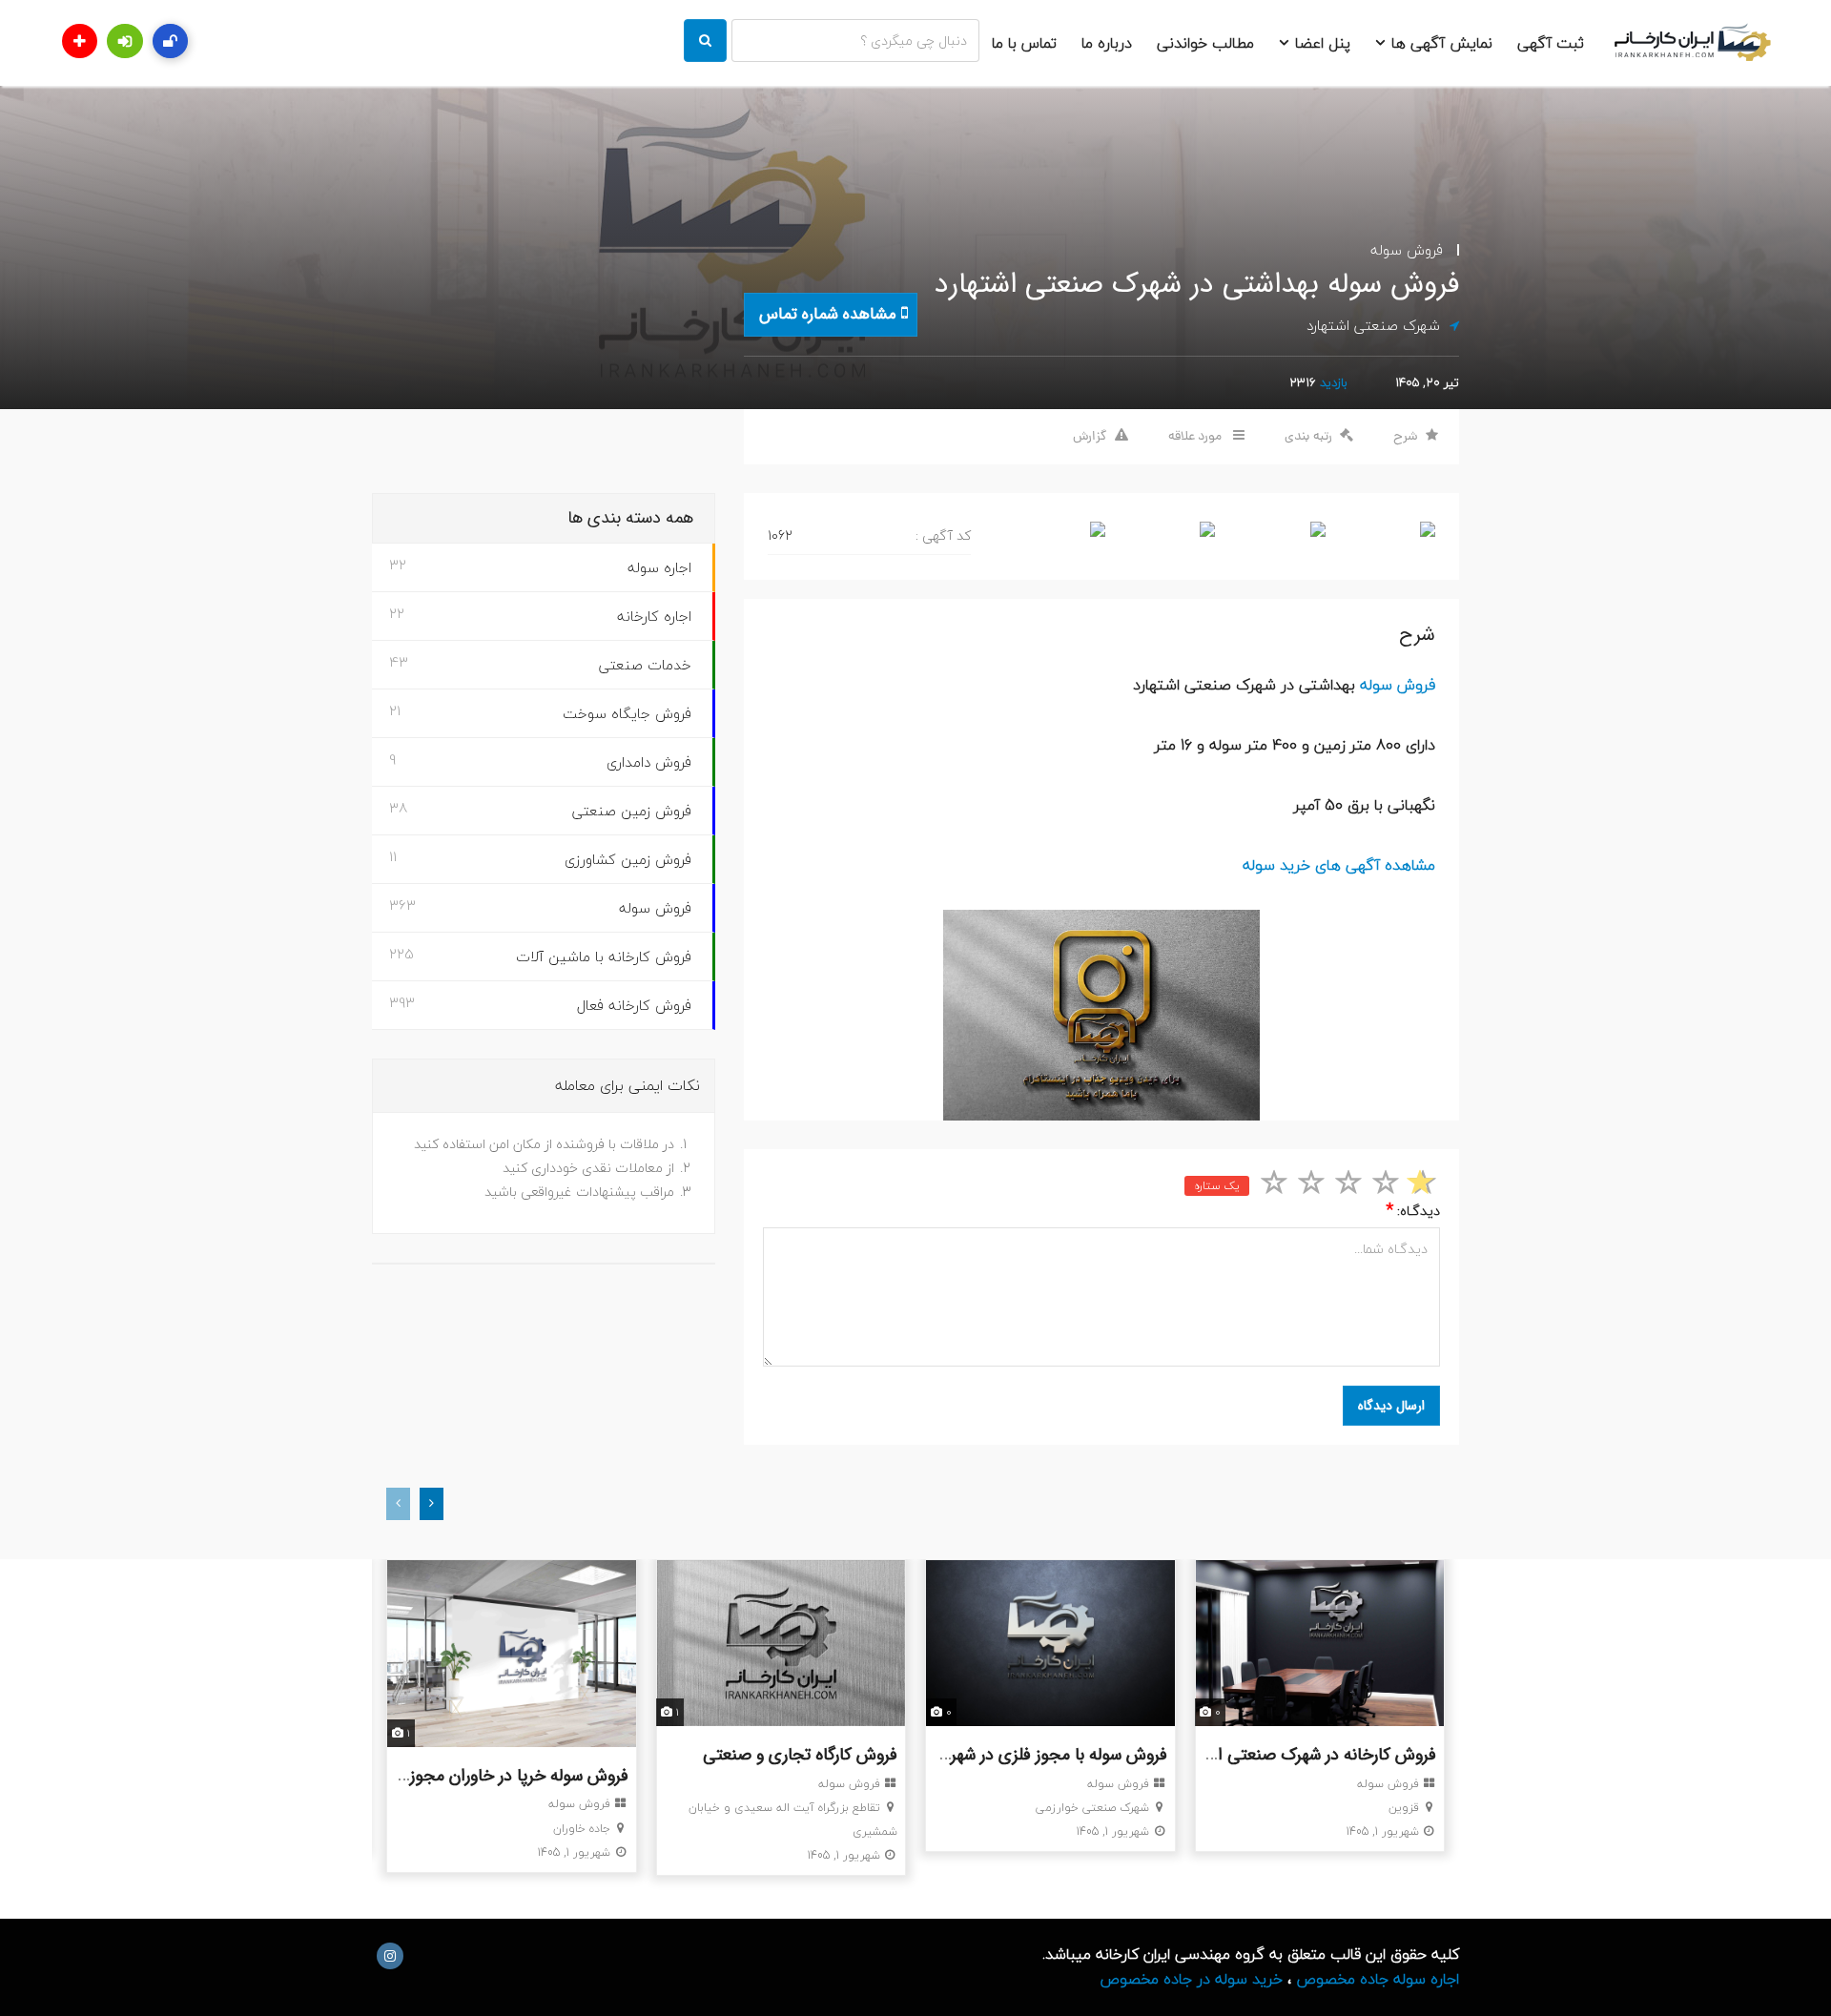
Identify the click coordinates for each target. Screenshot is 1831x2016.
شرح (1406, 437)
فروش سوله (1407, 250)
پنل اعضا (1320, 43)
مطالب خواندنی (1205, 43)
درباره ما (1107, 43)
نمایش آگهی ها (1440, 43)
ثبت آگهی (1551, 43)
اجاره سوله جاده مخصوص (1378, 1979)
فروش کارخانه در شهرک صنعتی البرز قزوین (1295, 1755)
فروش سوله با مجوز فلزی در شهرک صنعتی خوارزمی (994, 1755)
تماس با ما (1024, 43)
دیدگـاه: (1413, 1211)
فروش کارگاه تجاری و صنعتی (800, 1755)
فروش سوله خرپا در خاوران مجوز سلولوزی (489, 1776)
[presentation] (398, 1503)
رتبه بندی (1308, 437)
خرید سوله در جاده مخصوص (1191, 1979)
